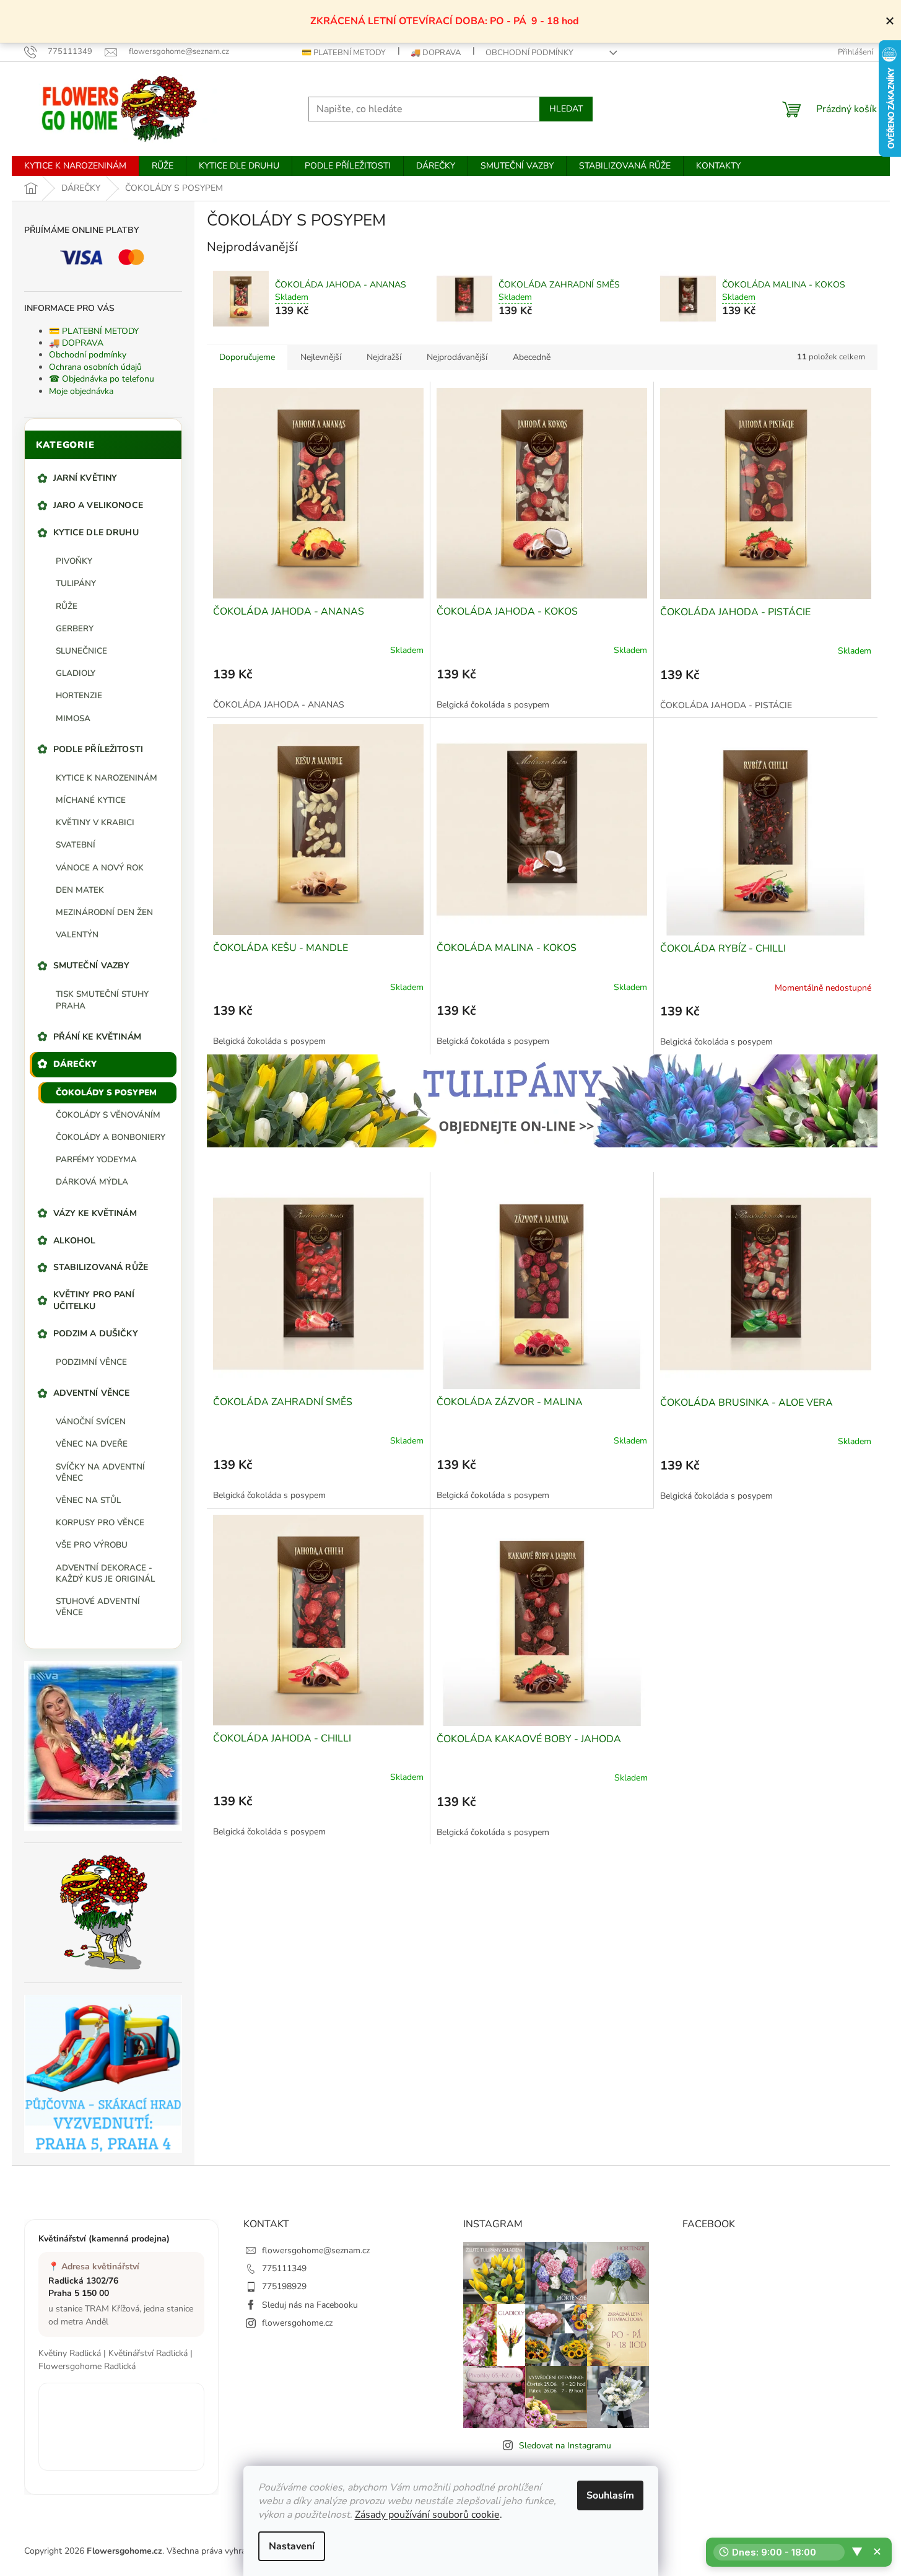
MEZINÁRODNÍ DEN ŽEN (104, 912)
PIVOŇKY (74, 561)
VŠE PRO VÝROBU (92, 1545)
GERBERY (75, 629)
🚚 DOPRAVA (436, 53)
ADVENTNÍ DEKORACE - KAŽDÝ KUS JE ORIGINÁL (105, 1573)
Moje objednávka (81, 391)
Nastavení (292, 2546)
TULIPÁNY (76, 583)
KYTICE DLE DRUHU (96, 532)
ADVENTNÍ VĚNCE (92, 1393)
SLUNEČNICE (81, 651)
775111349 (284, 2268)
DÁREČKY (75, 1064)
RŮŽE (67, 606)
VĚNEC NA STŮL (88, 1500)
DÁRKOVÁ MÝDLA (92, 1182)
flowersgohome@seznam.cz (316, 2250)
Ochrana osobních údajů (95, 367)
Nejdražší (384, 357)
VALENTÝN (77, 935)
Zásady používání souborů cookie (427, 2515)
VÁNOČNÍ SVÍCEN (91, 1422)
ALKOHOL (75, 1241)
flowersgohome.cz (297, 2323)
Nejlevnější (321, 357)
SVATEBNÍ (76, 845)
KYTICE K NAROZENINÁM (107, 778)
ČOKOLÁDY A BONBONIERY (111, 1137)
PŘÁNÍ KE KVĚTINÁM (97, 1037)
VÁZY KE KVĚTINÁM (95, 1213)
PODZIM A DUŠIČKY (96, 1334)
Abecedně (532, 357)
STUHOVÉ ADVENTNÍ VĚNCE (98, 1607)
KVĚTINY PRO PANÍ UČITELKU (94, 1300)
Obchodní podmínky (529, 53)
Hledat (566, 109)
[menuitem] (75, 166)
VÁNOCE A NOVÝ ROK (100, 868)
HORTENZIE (79, 695)
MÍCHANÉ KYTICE (91, 800)
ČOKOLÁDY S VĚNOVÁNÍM (108, 1115)
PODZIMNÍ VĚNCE (91, 1362)
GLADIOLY (76, 673)
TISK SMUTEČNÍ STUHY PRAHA (102, 1000)
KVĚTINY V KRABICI (95, 822)
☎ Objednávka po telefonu (102, 379)
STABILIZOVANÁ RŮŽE (101, 1267)
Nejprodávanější (457, 357)
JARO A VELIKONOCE (98, 505)
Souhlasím (610, 2495)
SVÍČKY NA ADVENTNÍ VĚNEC (100, 1472)
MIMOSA (73, 718)
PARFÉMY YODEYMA (96, 1159)
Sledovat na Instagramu (565, 2446)
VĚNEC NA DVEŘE (92, 1444)
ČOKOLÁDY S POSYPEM (106, 1093)
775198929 (284, 2286)
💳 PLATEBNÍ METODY (344, 53)
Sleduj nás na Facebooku (310, 2305)
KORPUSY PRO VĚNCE (100, 1522)
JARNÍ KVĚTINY (85, 478)
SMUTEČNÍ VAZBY (92, 966)
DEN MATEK (80, 890)
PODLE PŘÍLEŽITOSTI (98, 749)
